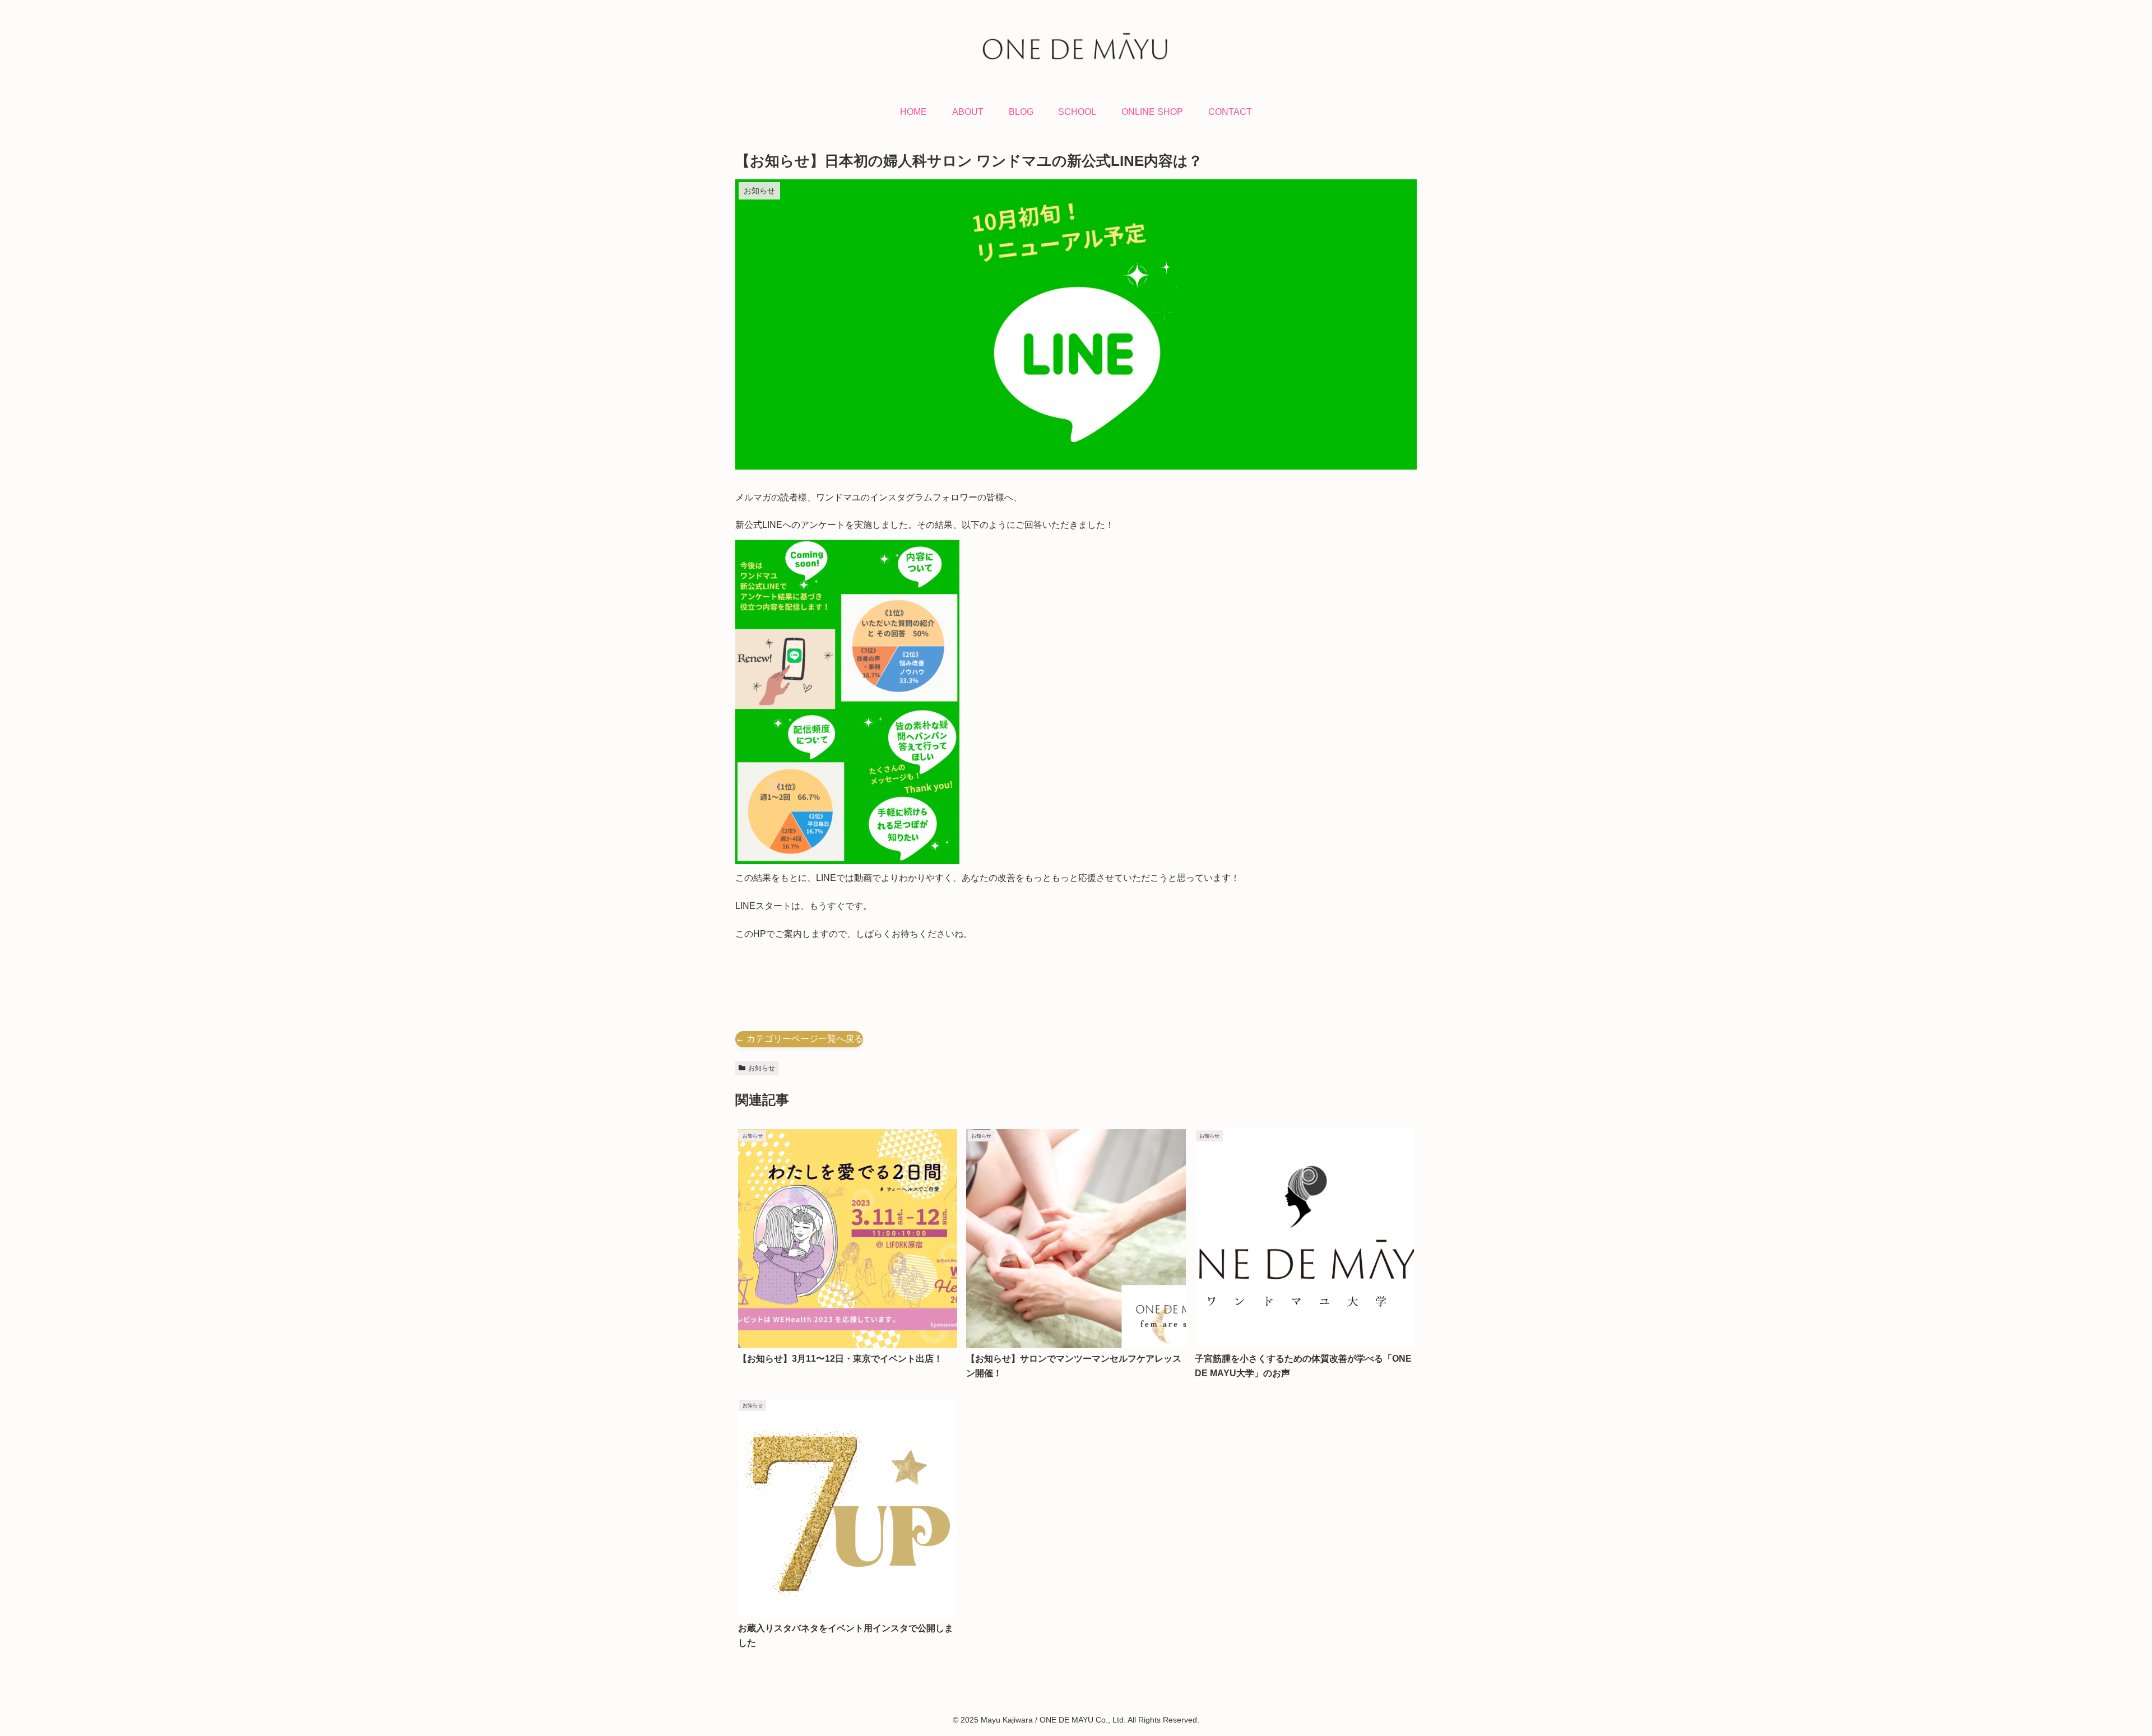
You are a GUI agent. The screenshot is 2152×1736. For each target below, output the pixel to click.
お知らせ (762, 1068)
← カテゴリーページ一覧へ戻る (799, 1039)
